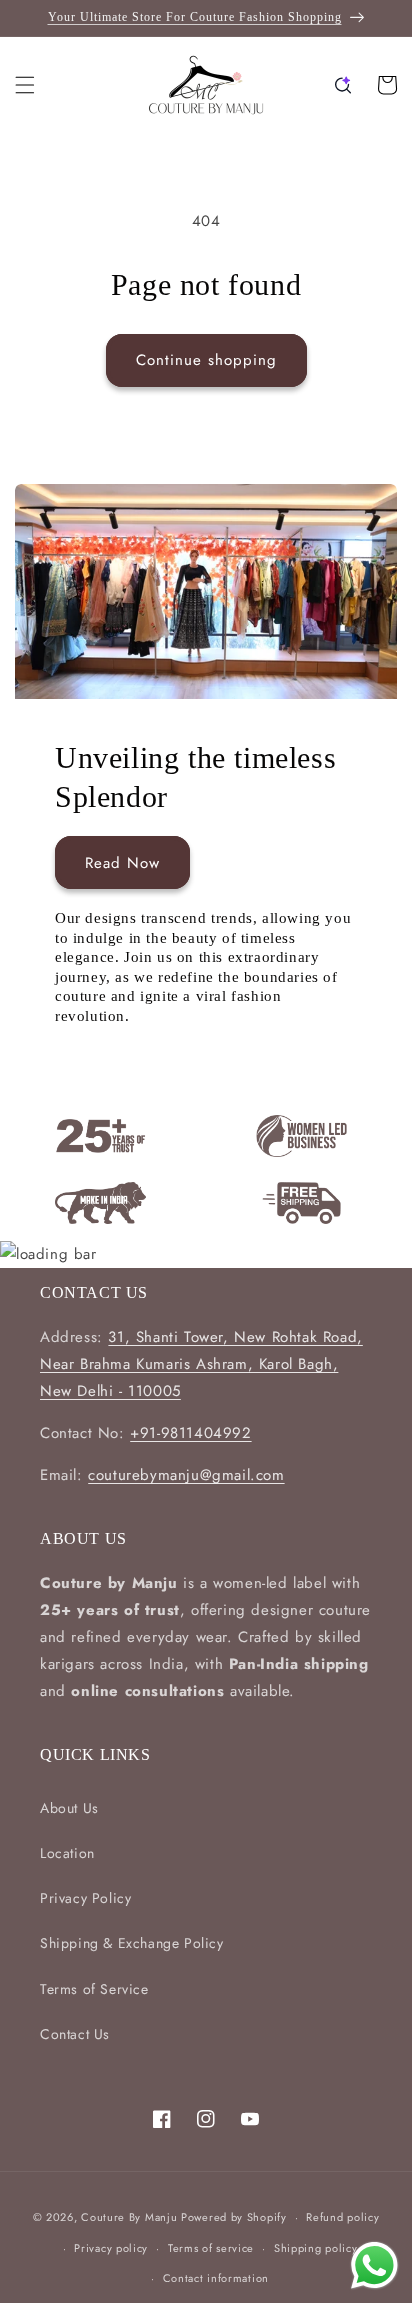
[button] (25, 85)
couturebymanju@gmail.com (186, 1475)
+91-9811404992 (190, 1433)
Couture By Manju (131, 2217)
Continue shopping (206, 360)
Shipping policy (316, 2248)
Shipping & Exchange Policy (132, 1943)
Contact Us (75, 2034)
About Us (69, 1808)
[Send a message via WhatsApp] (374, 2265)
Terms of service (211, 2248)
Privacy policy (111, 2248)
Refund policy (342, 2217)
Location (67, 1853)
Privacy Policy (85, 1898)
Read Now (122, 863)
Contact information (216, 2278)
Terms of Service (94, 1989)
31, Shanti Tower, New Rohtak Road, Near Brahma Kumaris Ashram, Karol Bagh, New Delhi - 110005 (201, 1364)
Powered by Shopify (234, 2217)
